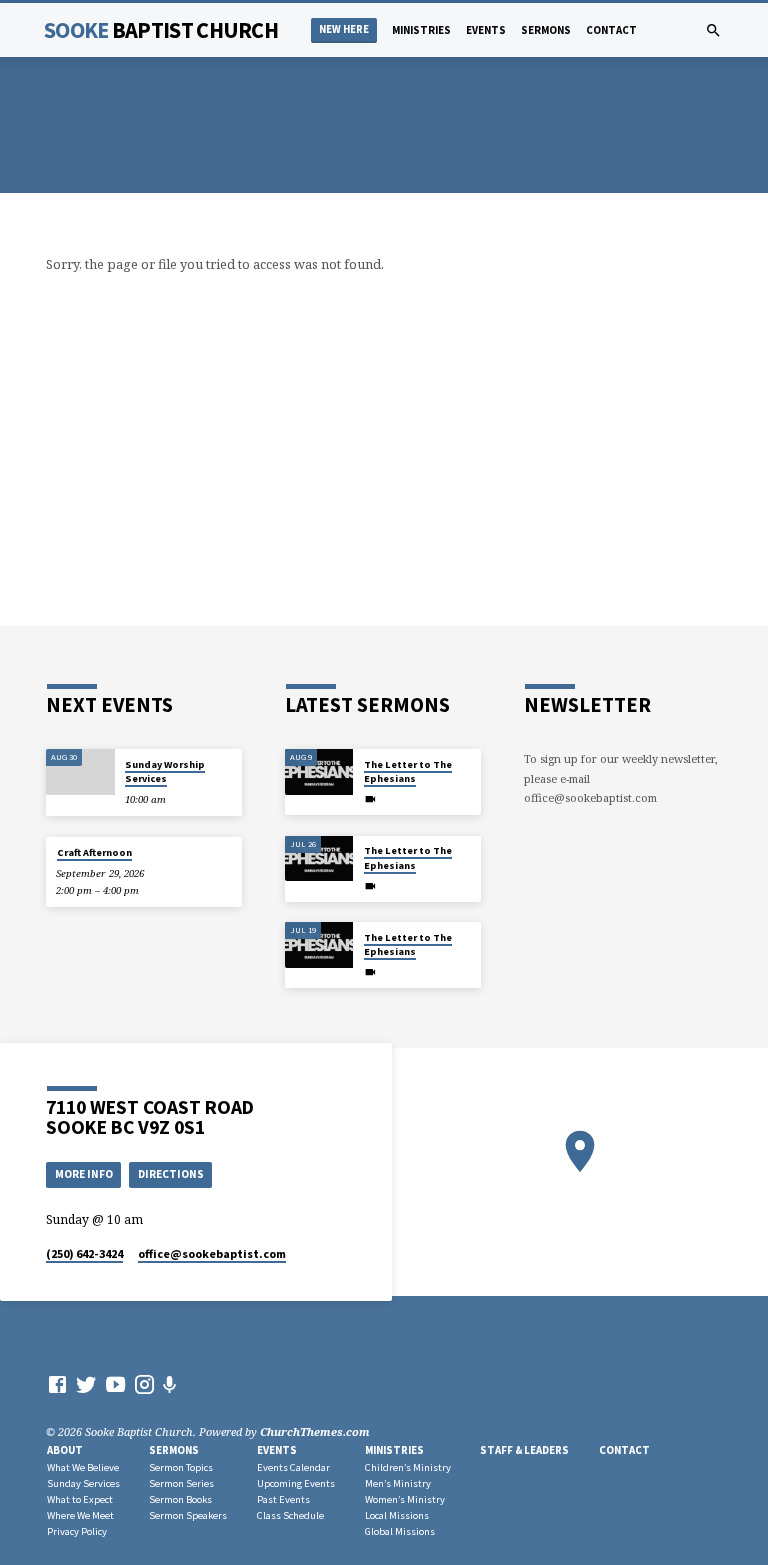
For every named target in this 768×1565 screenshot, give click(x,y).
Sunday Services (83, 1483)
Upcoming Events (296, 1483)
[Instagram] (144, 1384)
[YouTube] (115, 1384)
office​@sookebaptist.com (212, 1253)
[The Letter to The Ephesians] (319, 772)
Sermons (546, 30)
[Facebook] (57, 1384)
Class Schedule (290, 1515)
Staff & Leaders (524, 1450)
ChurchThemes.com (315, 1431)
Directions (171, 1174)
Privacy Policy (77, 1531)
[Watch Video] (370, 799)
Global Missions (400, 1531)
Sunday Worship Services (165, 771)
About (65, 1450)
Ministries (421, 30)
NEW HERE (344, 29)
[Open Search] (713, 30)
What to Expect (80, 1499)
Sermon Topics (181, 1467)
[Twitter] (86, 1384)
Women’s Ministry (405, 1499)
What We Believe (83, 1467)
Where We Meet (80, 1515)
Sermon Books (180, 1499)
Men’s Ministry (398, 1483)
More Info (84, 1174)
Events (486, 30)
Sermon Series (181, 1483)
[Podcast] (170, 1384)
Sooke (161, 30)
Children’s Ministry (408, 1467)
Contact (611, 30)
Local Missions (397, 1515)
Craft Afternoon (94, 852)
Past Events (283, 1499)
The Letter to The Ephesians (408, 771)
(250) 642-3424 (84, 1253)
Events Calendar (293, 1467)
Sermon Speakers (188, 1515)
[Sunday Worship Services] (80, 772)
